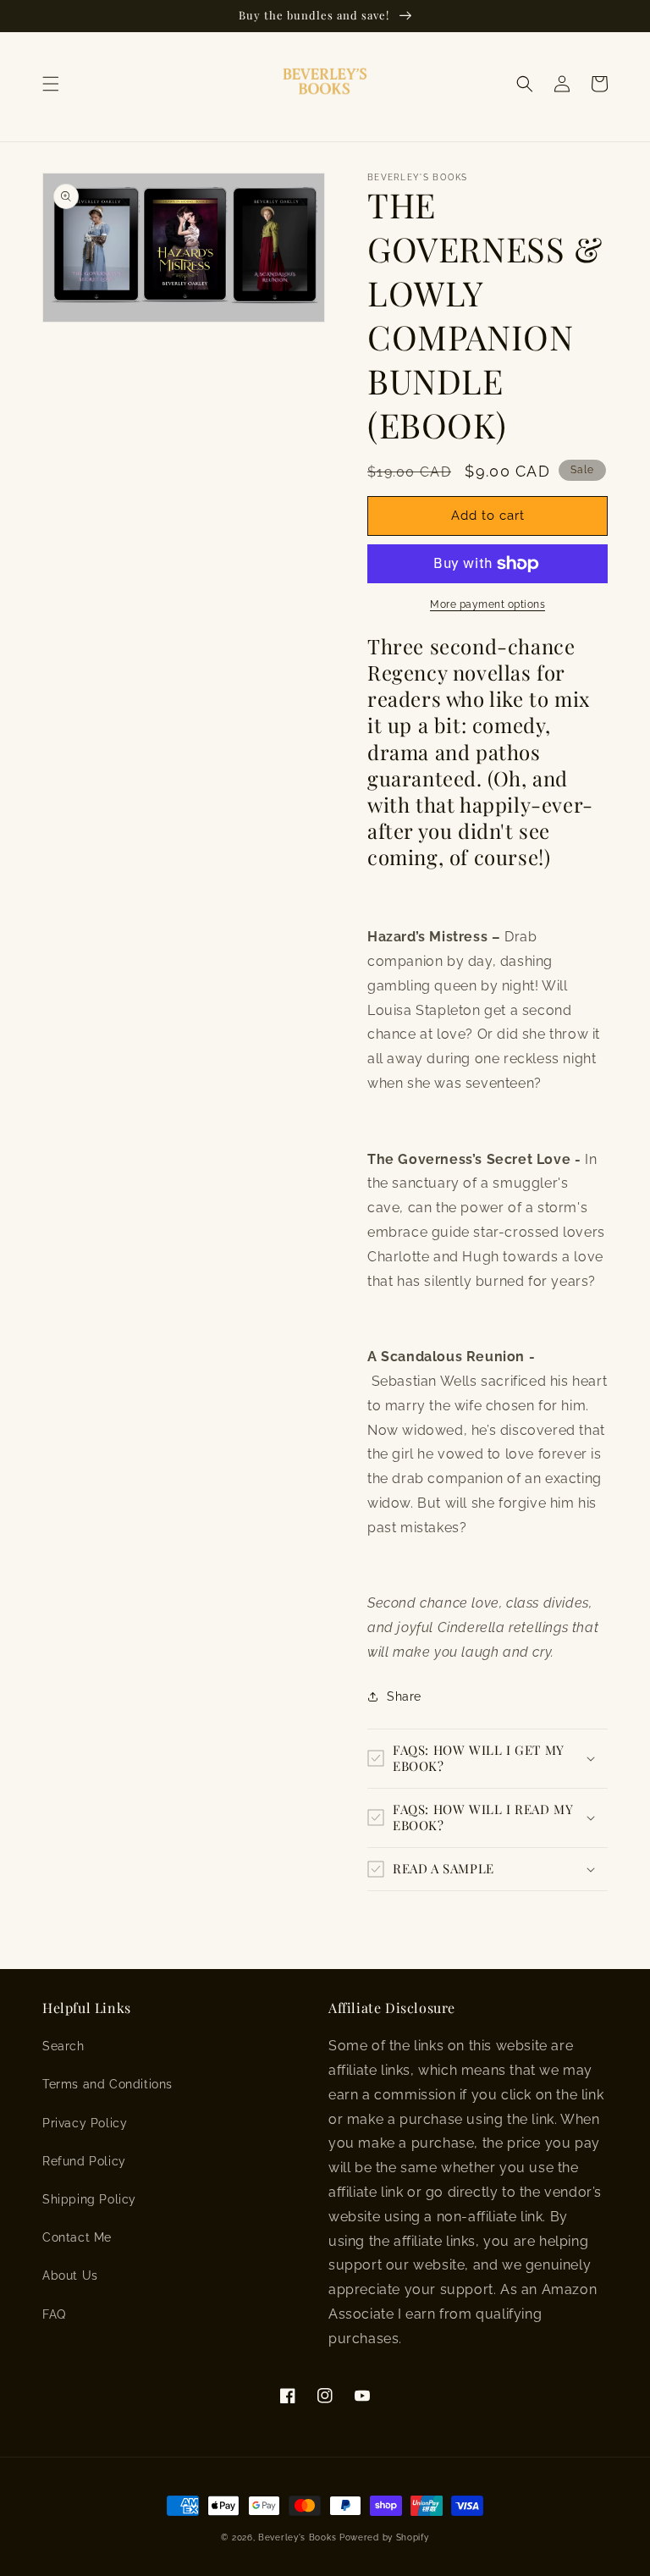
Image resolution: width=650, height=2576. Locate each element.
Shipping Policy (89, 2199)
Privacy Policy (85, 2123)
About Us (70, 2275)
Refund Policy (84, 2161)
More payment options (487, 604)
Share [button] (404, 1696)
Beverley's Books (297, 2537)
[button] (51, 84)
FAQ (54, 2314)
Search (63, 2046)
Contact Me (77, 2237)
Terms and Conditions (107, 2084)
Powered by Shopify (384, 2537)
